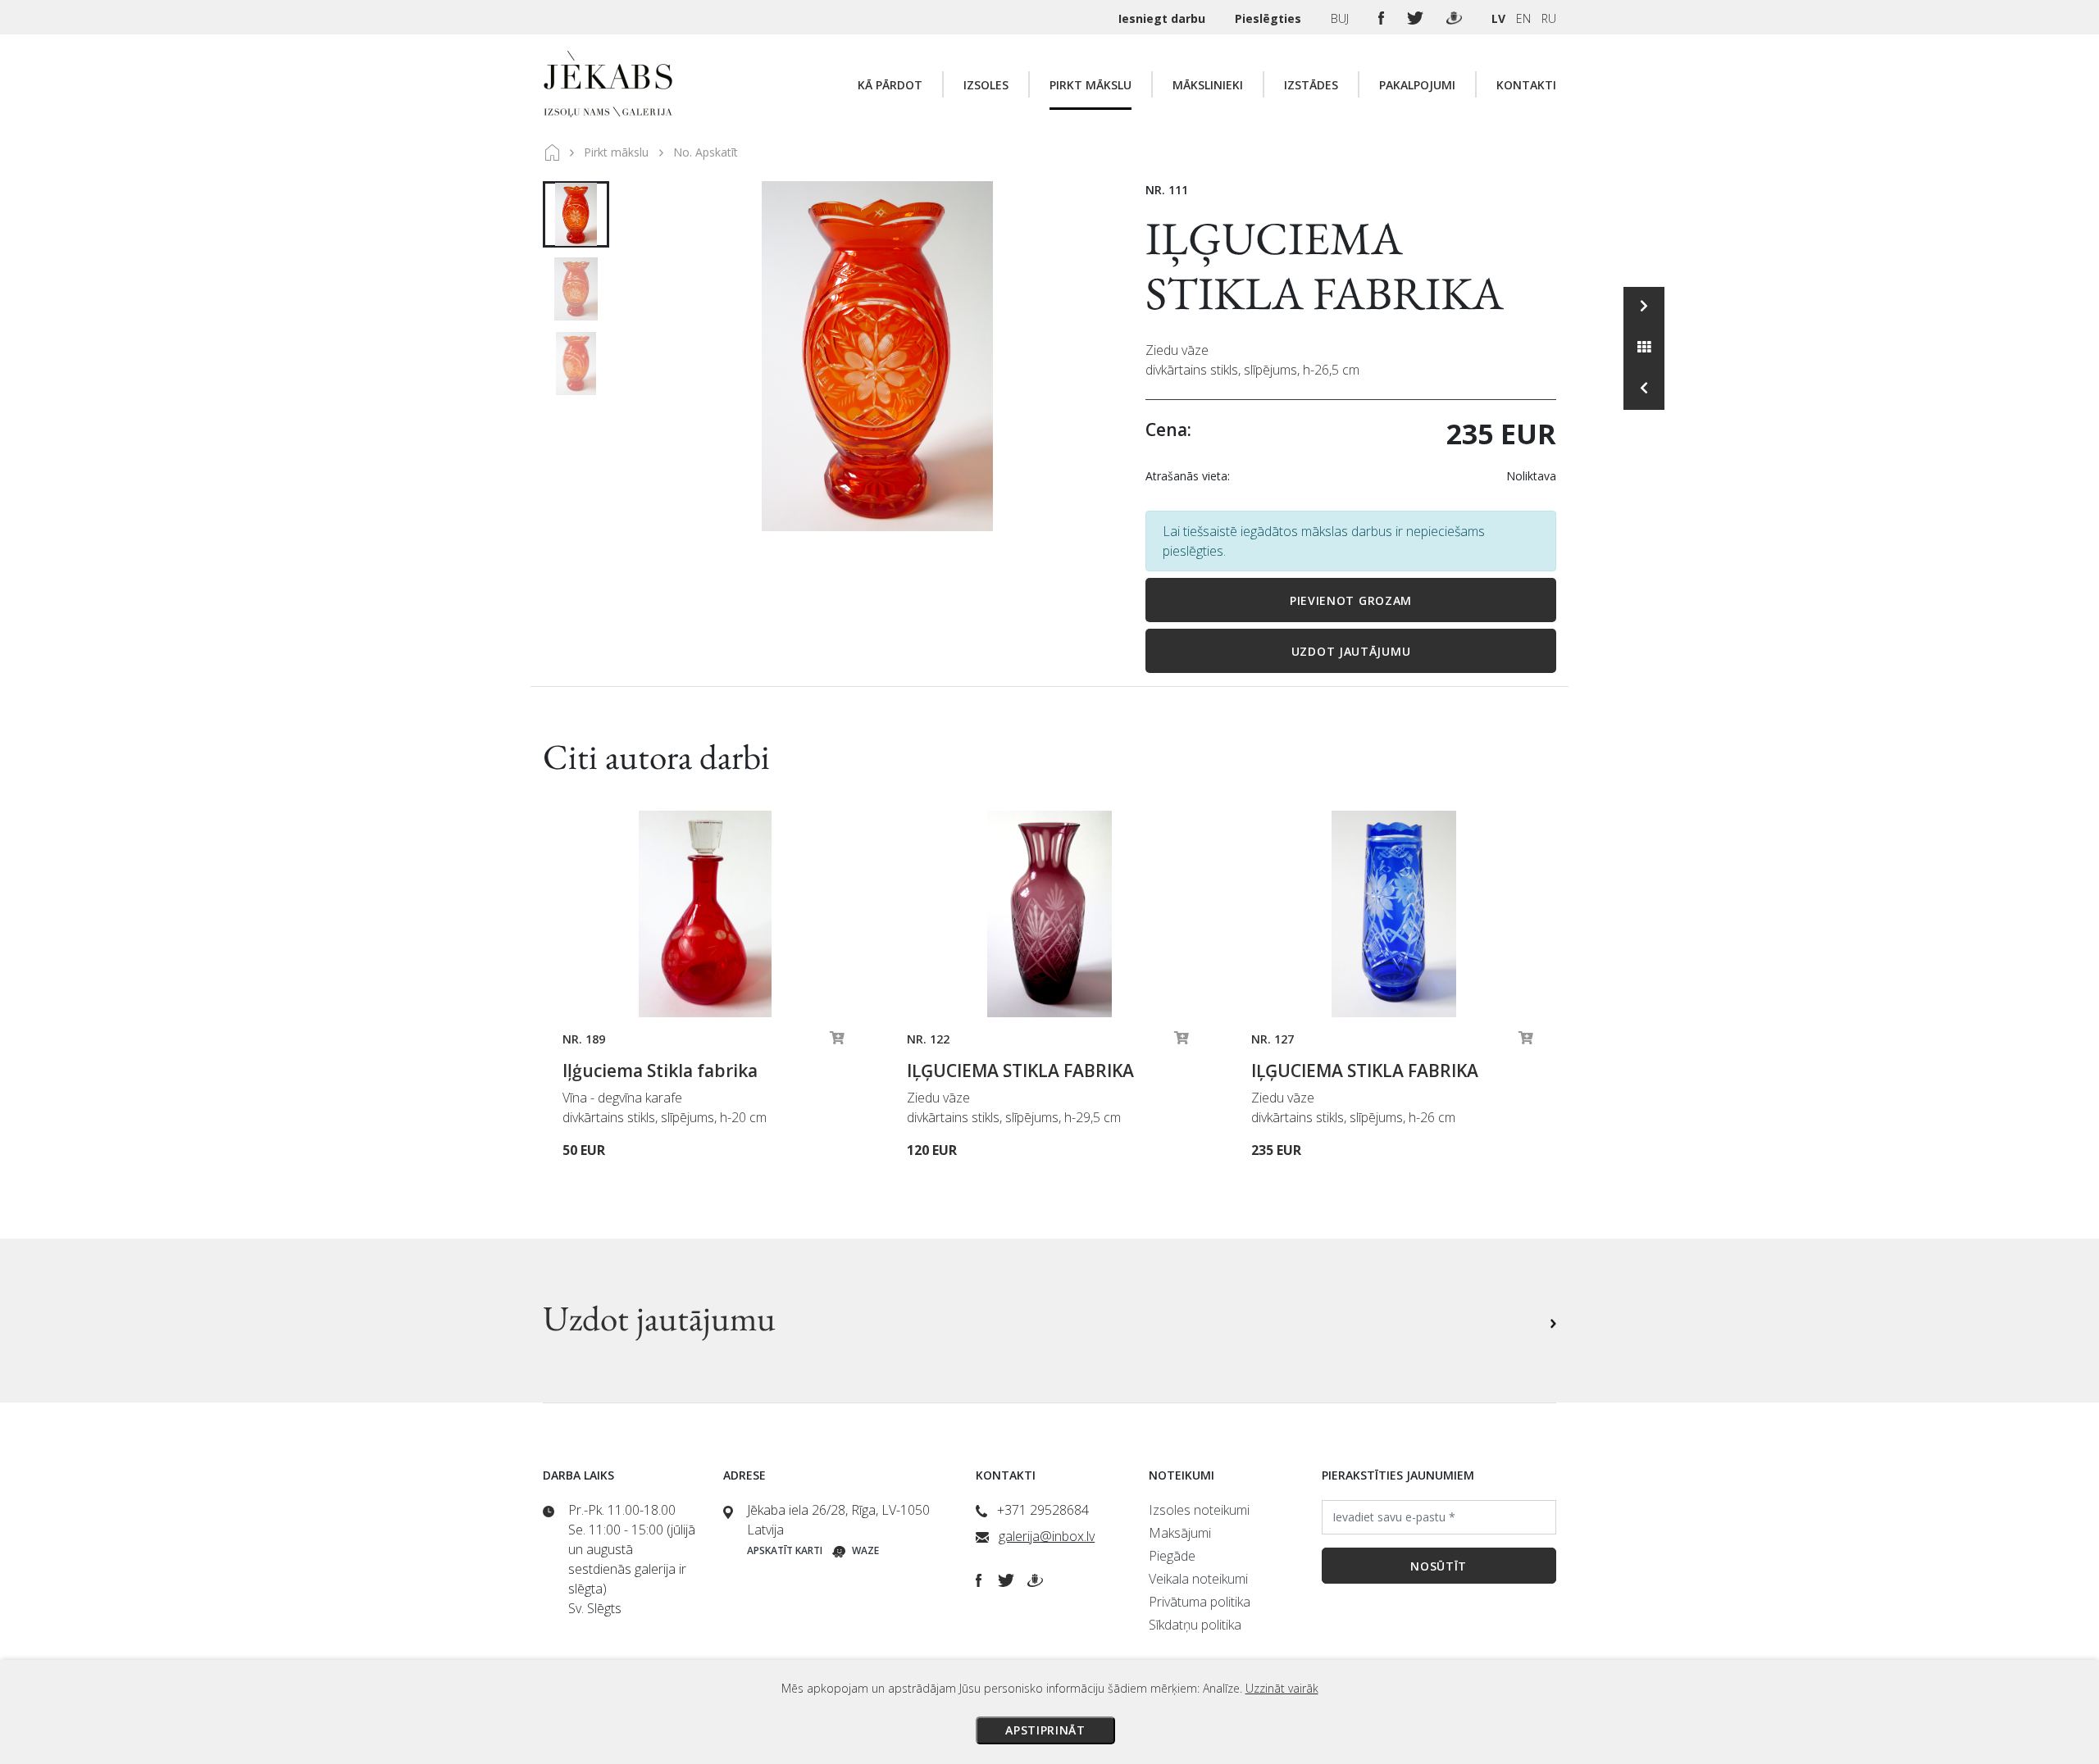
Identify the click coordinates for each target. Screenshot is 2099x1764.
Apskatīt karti (785, 1550)
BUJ (1341, 18)
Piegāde (1172, 1556)
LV (1498, 18)
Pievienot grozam (1351, 600)
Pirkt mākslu (1090, 85)
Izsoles (986, 85)
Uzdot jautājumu (1351, 651)
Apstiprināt (1045, 1730)
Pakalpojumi (1417, 85)
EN (1523, 18)
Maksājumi (1180, 1533)
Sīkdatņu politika (1195, 1625)
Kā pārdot (890, 85)
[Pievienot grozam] (837, 1042)
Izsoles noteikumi (1199, 1510)
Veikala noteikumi (1198, 1579)
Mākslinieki (1208, 85)
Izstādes (1311, 85)
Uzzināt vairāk (1282, 1688)
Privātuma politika (1200, 1602)
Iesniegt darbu (1163, 18)
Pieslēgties (1270, 18)
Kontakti (1526, 85)
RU (1549, 18)
